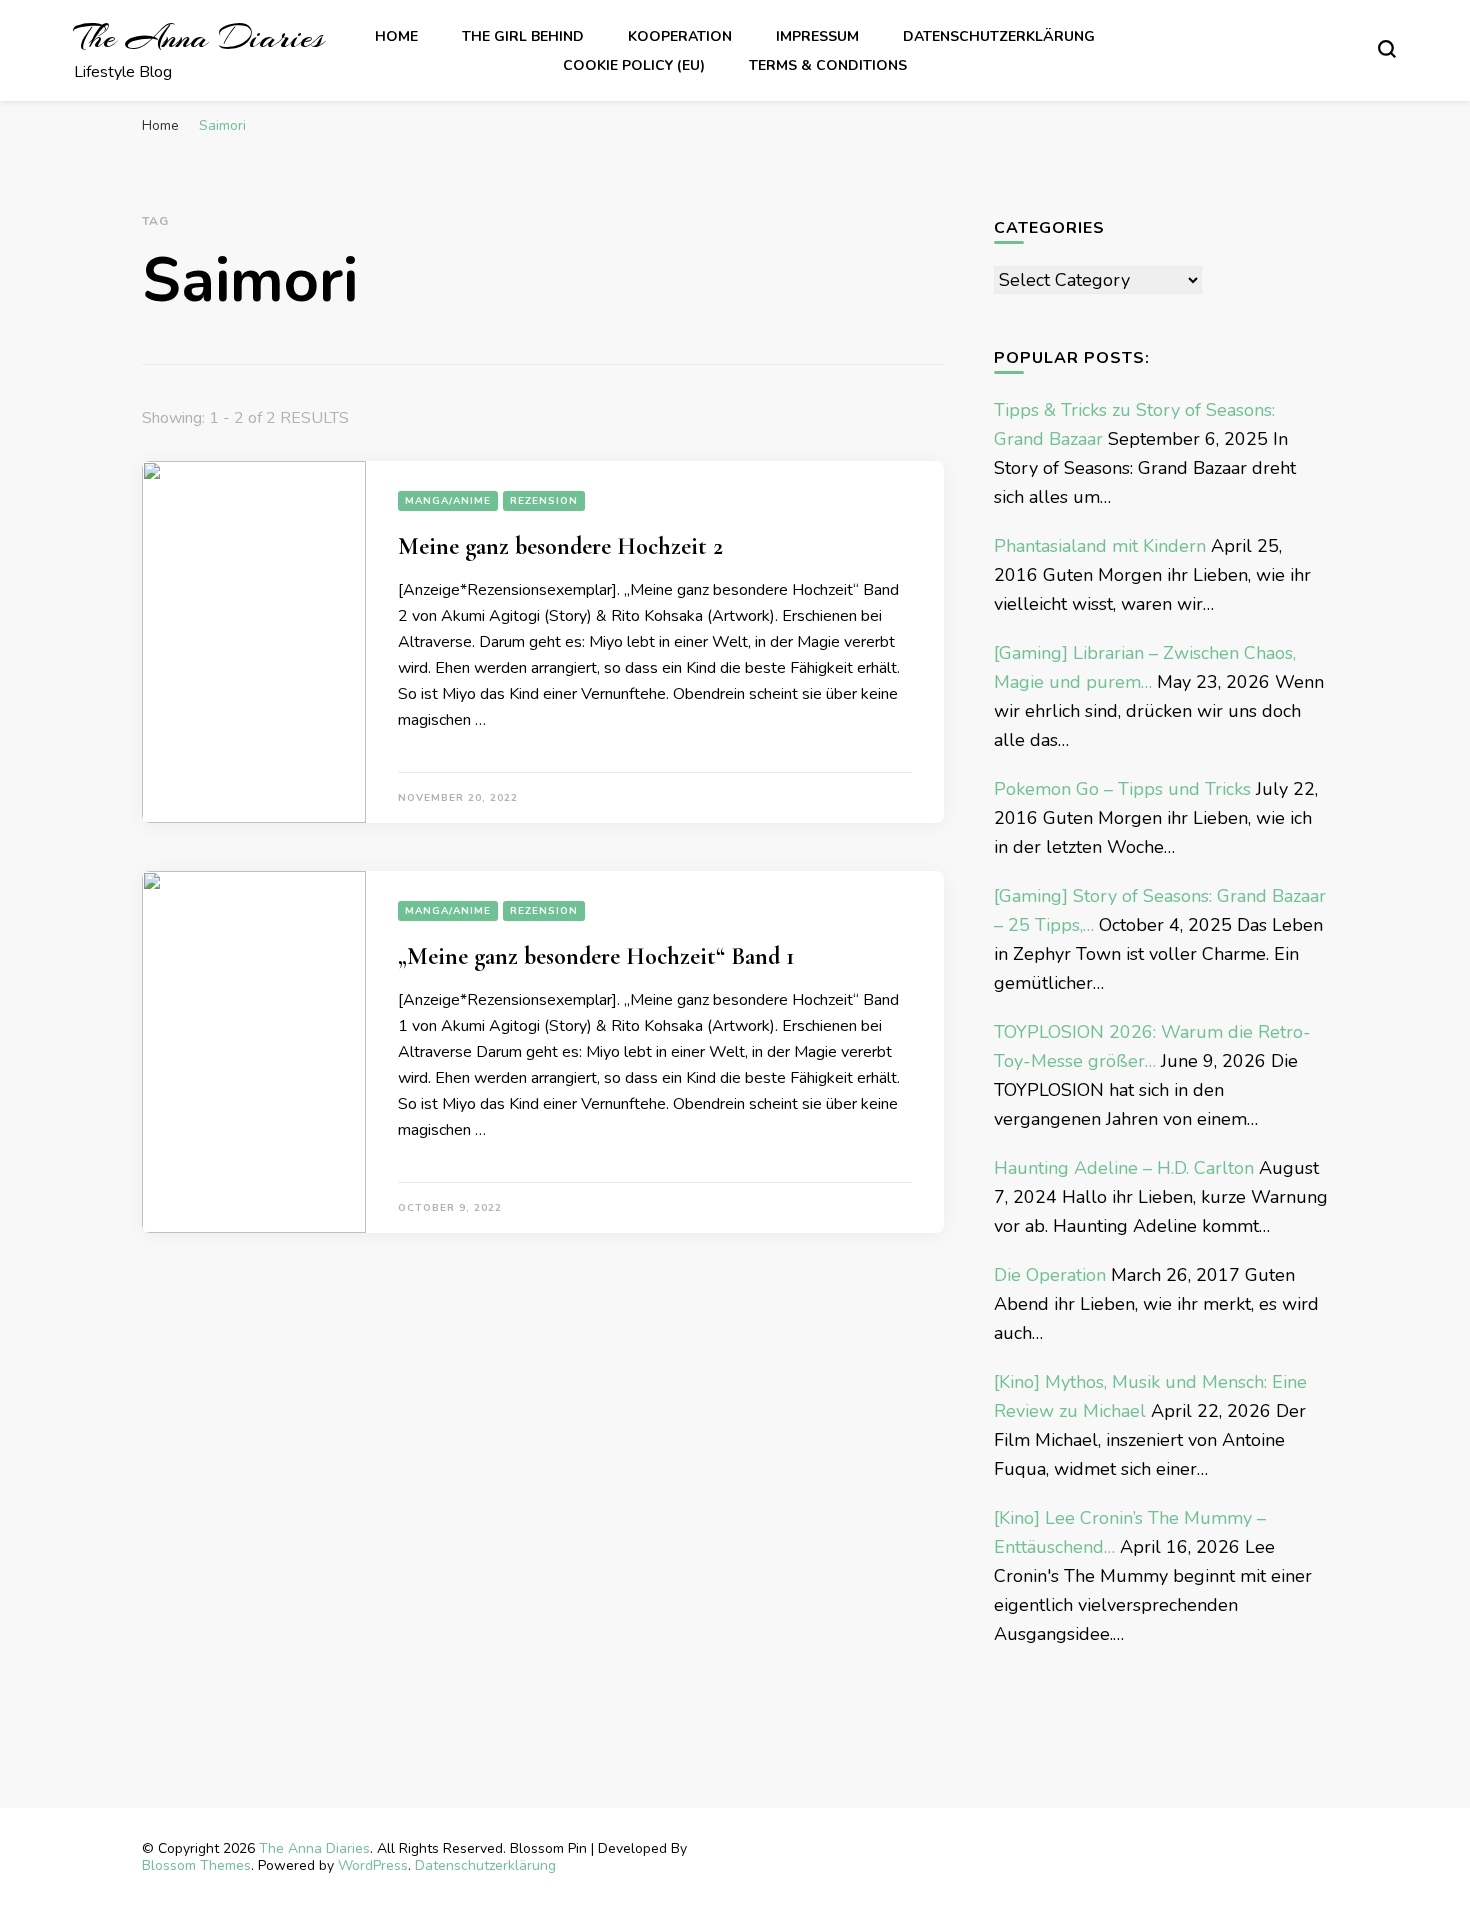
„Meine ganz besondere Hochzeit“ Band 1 (596, 956)
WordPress (373, 1865)
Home (396, 36)
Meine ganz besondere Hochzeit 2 (560, 546)
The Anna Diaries (199, 37)
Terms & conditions (828, 65)
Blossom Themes (196, 1865)
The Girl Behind (523, 36)
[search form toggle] (1387, 49)
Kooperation (680, 36)
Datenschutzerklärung (999, 36)
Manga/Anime (448, 501)
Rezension (544, 501)
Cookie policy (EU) (634, 65)
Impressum (817, 36)
